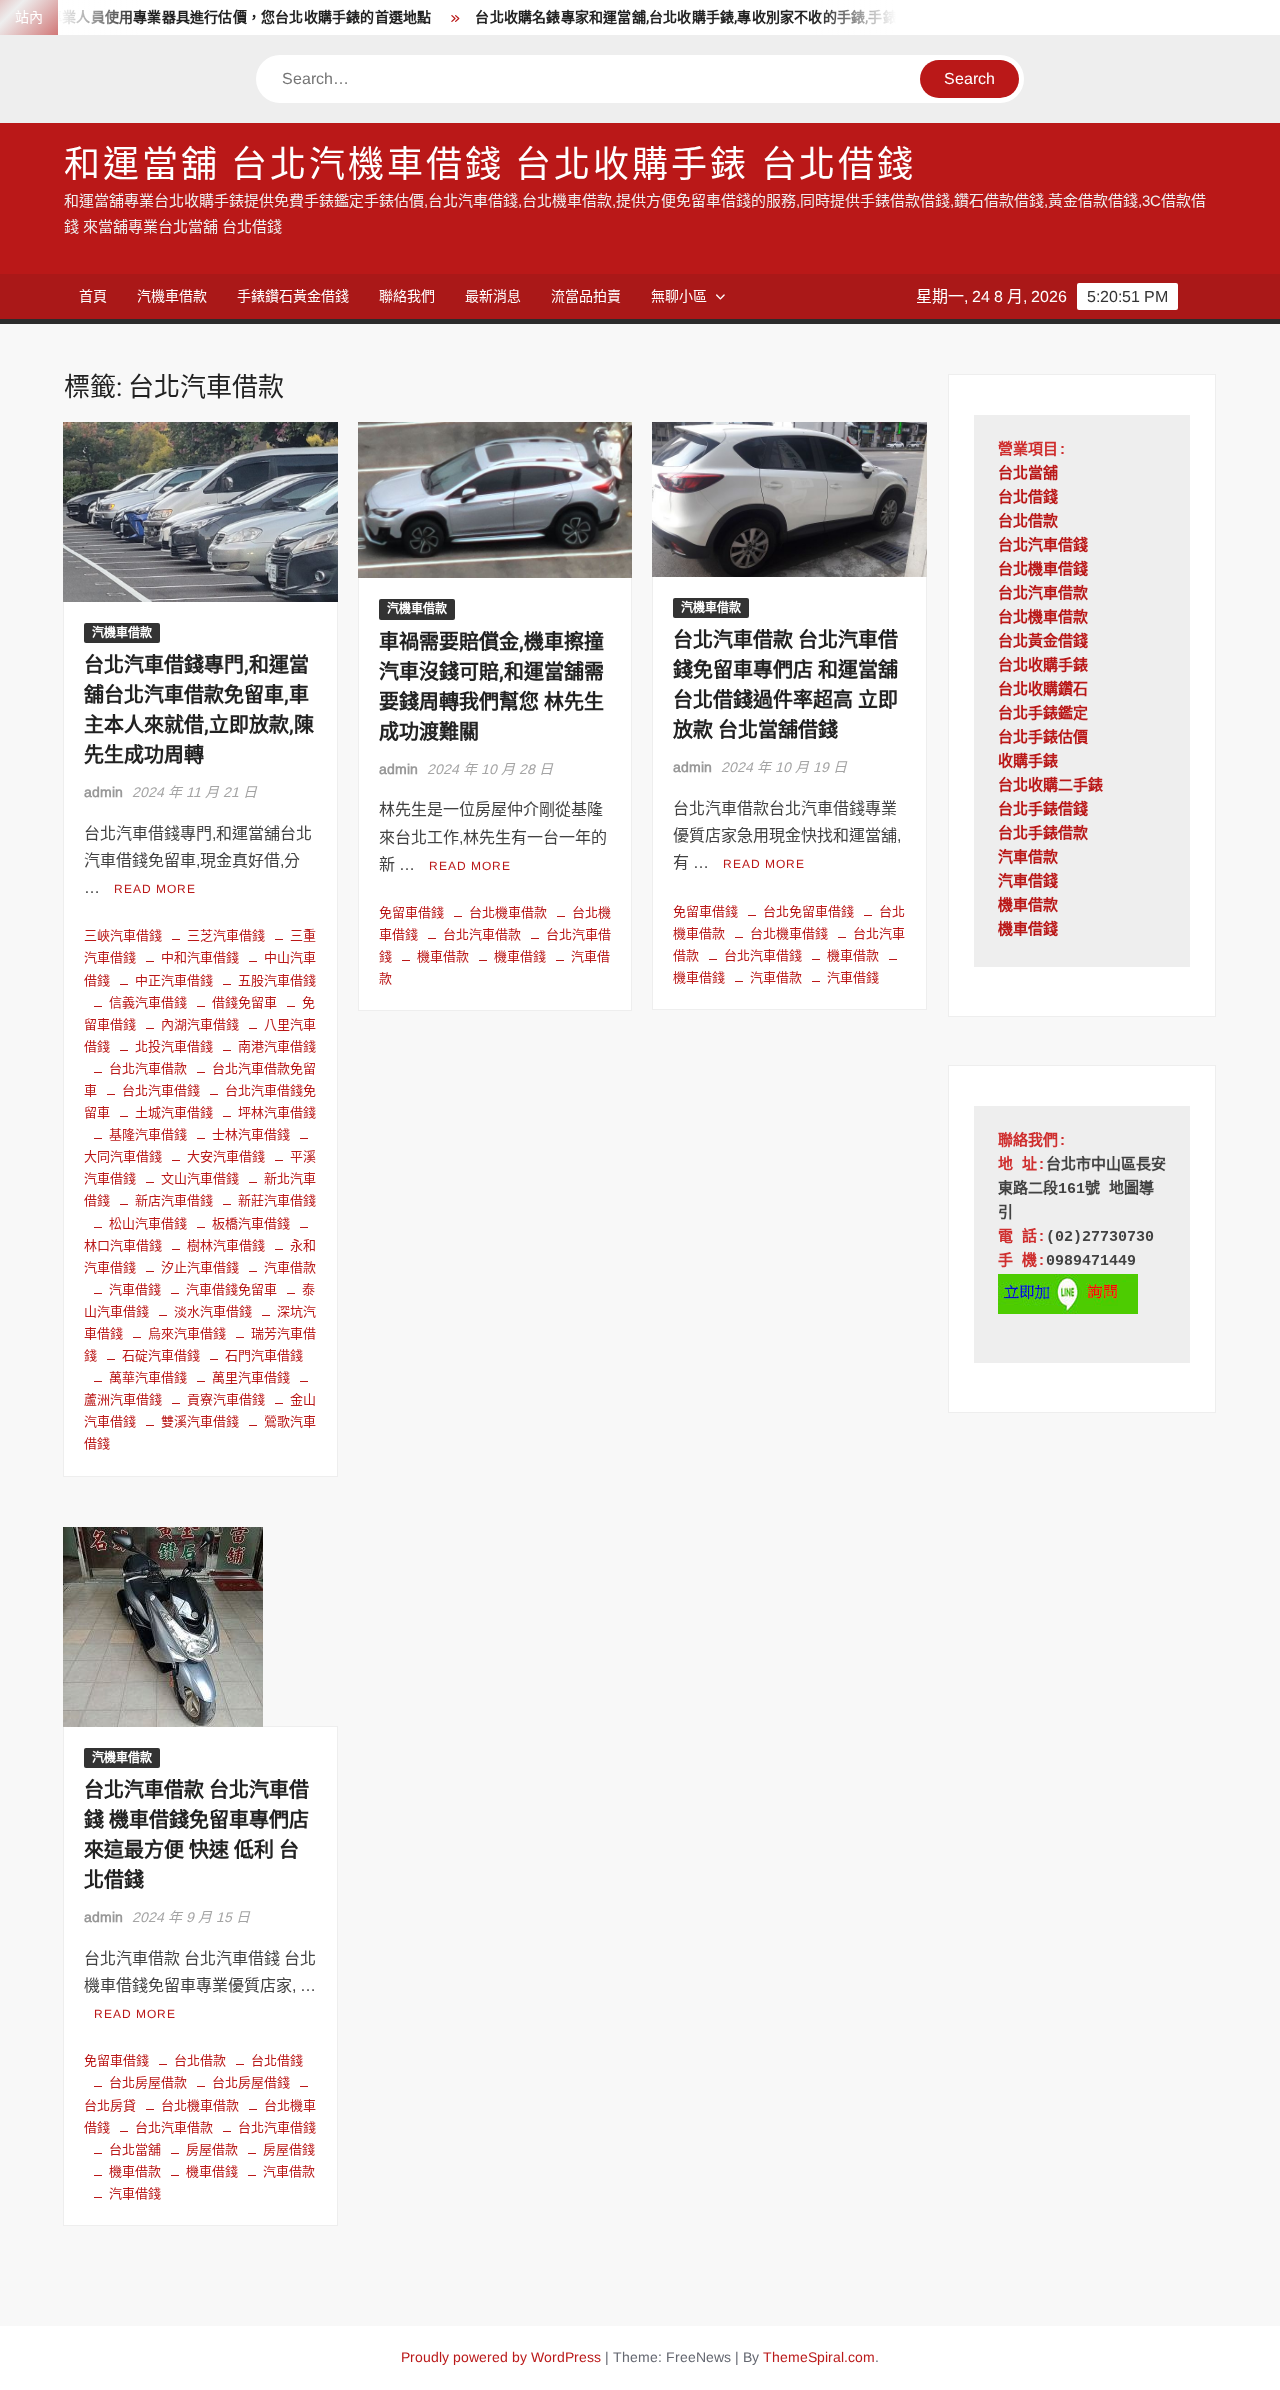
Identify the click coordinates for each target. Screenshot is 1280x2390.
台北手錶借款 (1043, 834)
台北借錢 (277, 2060)
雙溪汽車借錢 (200, 1421)
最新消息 (493, 296)
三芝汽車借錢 (226, 935)
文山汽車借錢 (200, 1178)
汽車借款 (290, 1267)
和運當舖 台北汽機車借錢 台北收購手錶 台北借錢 (490, 165)
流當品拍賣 (586, 296)
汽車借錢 (135, 1289)
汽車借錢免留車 (231, 1289)
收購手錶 (1028, 762)
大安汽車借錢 (226, 1156)
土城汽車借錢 (174, 1112)
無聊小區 (679, 296)
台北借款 (200, 2060)
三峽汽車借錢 (123, 935)
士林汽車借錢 (251, 1134)
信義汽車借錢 (148, 1002)
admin (103, 792)
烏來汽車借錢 (187, 1333)
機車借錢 (520, 956)
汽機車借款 (172, 296)
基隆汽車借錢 (148, 1134)
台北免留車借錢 (808, 911)
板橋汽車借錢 (251, 1223)
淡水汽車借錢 (213, 1311)
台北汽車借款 (148, 1068)
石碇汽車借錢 (161, 1355)
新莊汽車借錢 (277, 1200)
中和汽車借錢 (200, 957)
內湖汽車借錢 (200, 1024)
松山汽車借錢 (148, 1223)
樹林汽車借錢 (226, 1245)
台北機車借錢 (789, 933)
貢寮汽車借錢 (226, 1399)
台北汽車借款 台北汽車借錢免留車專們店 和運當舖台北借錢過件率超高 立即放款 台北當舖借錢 (785, 685)
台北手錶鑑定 (1043, 714)
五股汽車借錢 (277, 980)
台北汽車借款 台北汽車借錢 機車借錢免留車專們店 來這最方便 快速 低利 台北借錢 (196, 1835)
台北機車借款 (508, 912)
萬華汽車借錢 (148, 1377)
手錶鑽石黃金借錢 (293, 296)
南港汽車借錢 (277, 1046)
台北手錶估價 (1043, 738)
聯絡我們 (407, 296)
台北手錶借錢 (1043, 810)
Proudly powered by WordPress (501, 2357)
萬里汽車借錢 (251, 1377)
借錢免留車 (244, 1002)
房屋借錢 (289, 2149)
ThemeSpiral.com (819, 2357)
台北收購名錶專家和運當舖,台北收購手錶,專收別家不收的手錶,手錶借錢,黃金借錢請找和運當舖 (740, 17)
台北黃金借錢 (1043, 642)
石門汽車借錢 (264, 1355)
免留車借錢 (411, 912)
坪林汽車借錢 (277, 1112)
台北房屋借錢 (251, 2082)
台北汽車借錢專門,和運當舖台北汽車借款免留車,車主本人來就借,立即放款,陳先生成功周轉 (199, 710)
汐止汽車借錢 (200, 1267)
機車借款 (443, 956)
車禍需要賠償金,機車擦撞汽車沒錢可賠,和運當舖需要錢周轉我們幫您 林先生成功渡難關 (491, 687)
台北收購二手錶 (1050, 786)
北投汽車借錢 (174, 1046)
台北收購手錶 (1043, 666)
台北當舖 (135, 2149)
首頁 (93, 296)
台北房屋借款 (148, 2082)
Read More (155, 889)
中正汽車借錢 (174, 980)
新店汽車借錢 (174, 1200)
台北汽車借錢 (161, 1090)
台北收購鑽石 (1043, 690)
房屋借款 (212, 2149)
